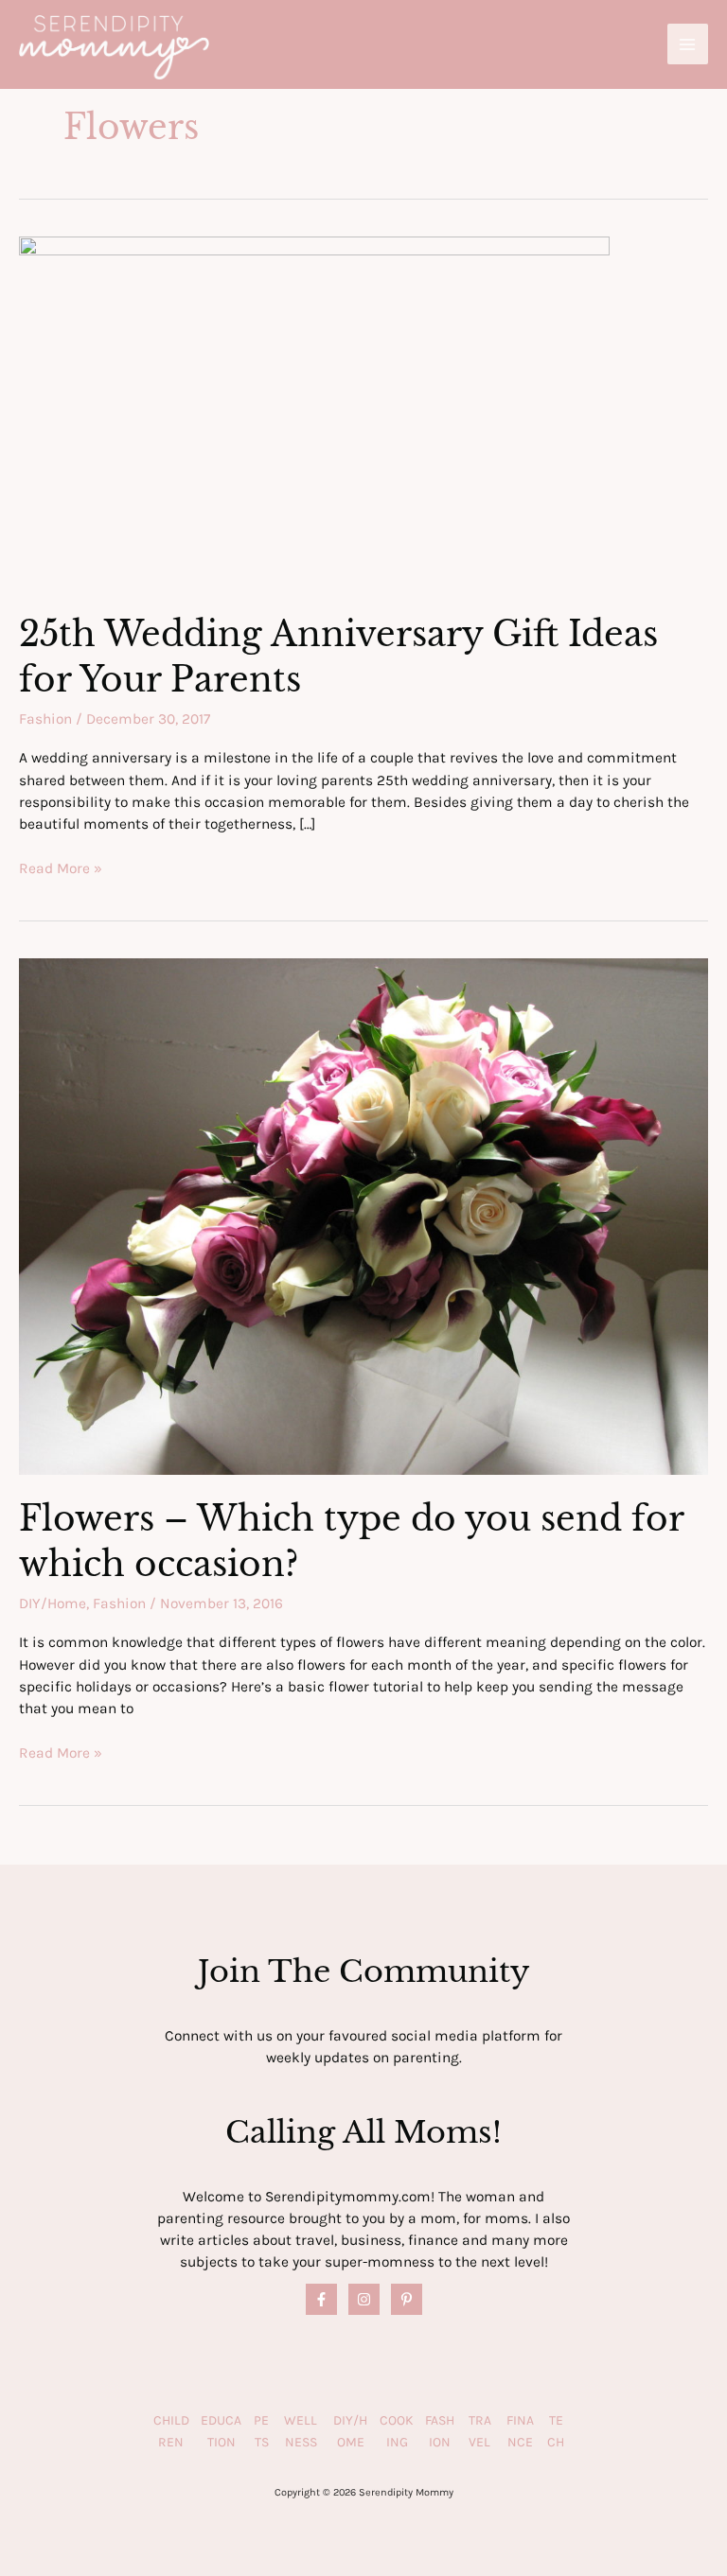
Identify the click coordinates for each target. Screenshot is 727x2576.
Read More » (61, 869)
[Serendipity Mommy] (114, 47)
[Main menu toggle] (688, 44)
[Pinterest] (407, 2299)
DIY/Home (53, 1603)
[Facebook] (321, 2299)
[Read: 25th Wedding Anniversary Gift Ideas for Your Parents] (314, 412)
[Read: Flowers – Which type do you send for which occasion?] (363, 1216)
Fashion (45, 719)
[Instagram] (364, 2299)
